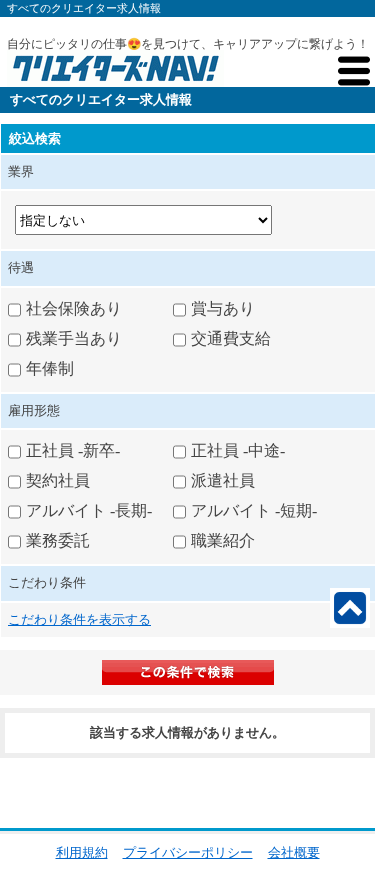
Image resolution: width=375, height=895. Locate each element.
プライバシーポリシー (188, 852)
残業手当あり (74, 337)
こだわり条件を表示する (79, 619)
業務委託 (58, 540)
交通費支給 (231, 337)
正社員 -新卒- (73, 450)
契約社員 (58, 480)
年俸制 (50, 367)
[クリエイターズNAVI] (115, 71)
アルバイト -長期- (89, 510)
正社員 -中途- (238, 450)
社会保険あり (74, 307)
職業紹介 (223, 540)
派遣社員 (223, 480)
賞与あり (223, 307)
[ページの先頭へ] (350, 608)
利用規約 (82, 852)
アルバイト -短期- (254, 510)
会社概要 (294, 852)
